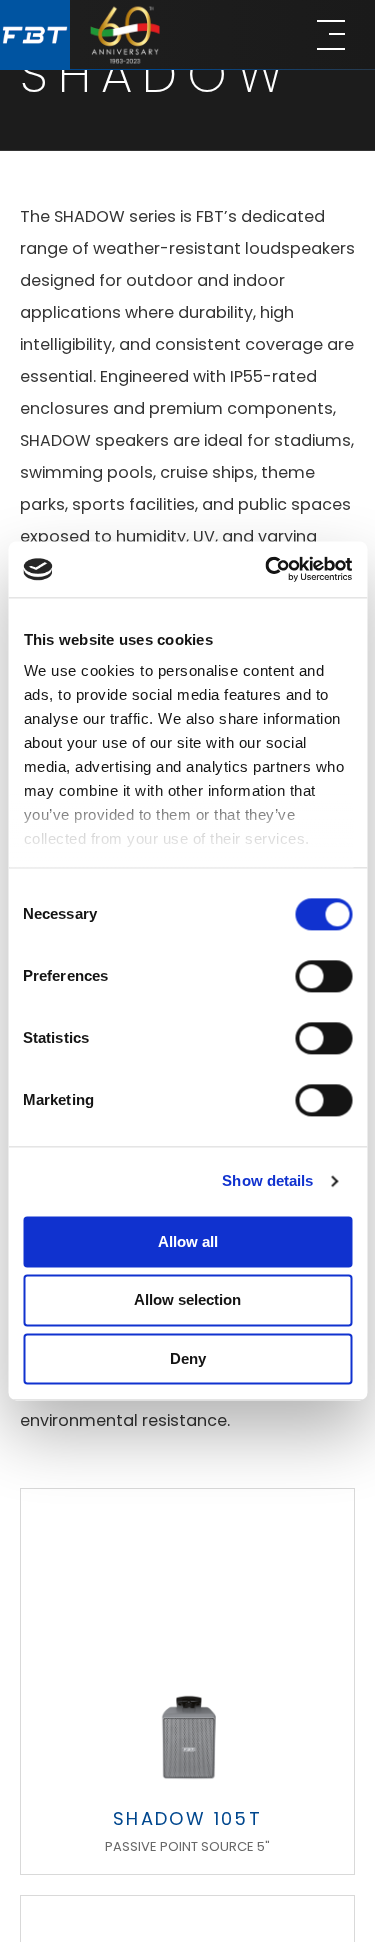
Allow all (188, 1241)
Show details (267, 1180)
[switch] (323, 976)
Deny (188, 1358)
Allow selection (187, 1300)
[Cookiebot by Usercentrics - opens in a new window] (267, 569)
